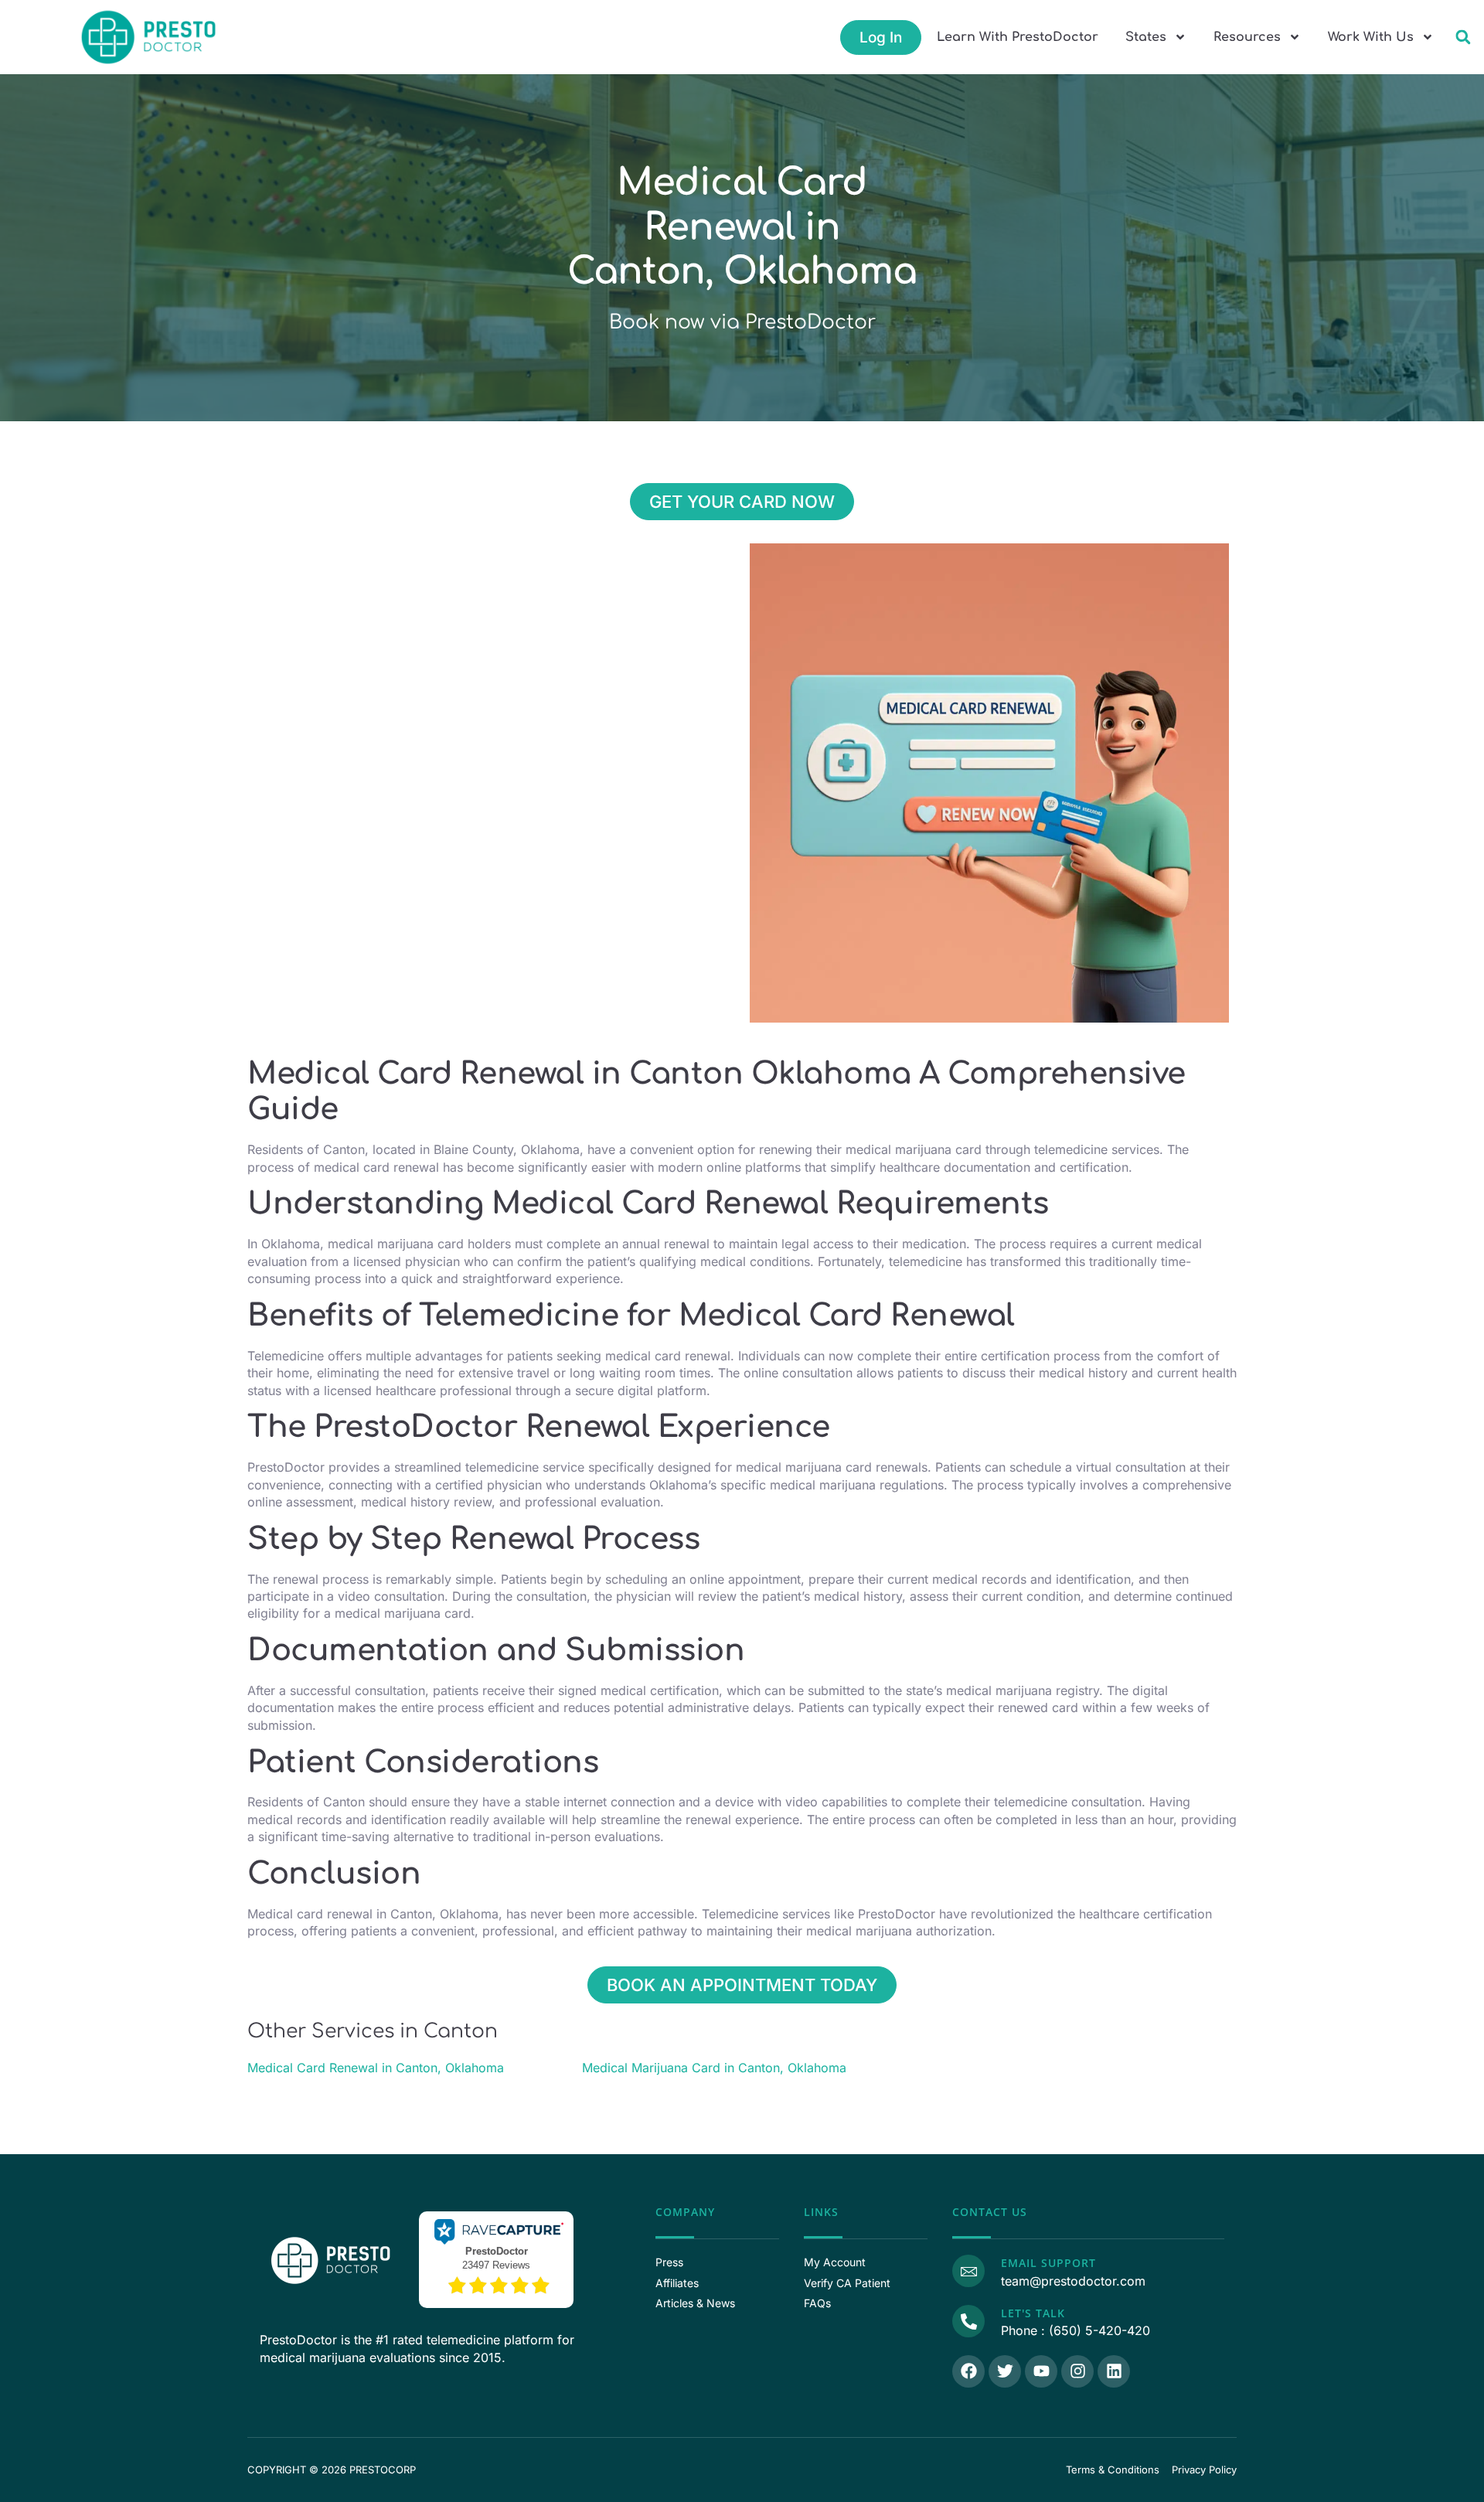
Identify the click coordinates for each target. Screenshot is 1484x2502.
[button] (1463, 37)
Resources (1247, 37)
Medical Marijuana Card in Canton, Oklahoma (714, 2068)
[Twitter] (1005, 2371)
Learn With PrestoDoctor (1018, 37)
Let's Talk (1033, 2313)
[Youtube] (1041, 2371)
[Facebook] (968, 2371)
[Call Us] (968, 2321)
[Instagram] (1077, 2371)
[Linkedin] (1114, 2371)
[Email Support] (968, 2271)
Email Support (1048, 2263)
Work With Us (1371, 37)
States (1146, 37)
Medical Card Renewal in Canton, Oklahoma (376, 2068)
